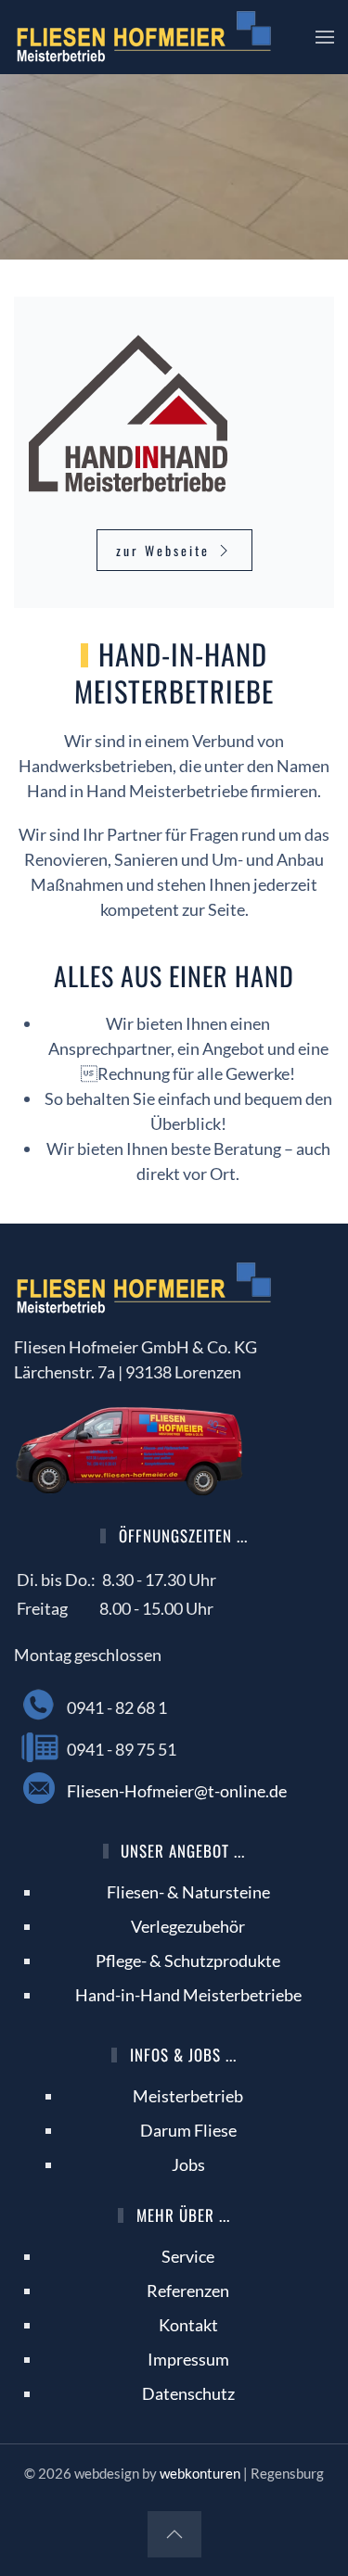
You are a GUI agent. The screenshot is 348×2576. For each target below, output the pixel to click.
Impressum (188, 2359)
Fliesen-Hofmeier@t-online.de (177, 1791)
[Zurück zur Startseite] (144, 37)
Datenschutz (188, 2393)
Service (188, 2256)
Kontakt (188, 2325)
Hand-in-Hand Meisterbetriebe (188, 1995)
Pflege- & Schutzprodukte (188, 1961)
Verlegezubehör (188, 1926)
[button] (325, 37)
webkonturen (200, 2473)
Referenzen (188, 2290)
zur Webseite (163, 550)
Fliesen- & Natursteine (188, 1892)
